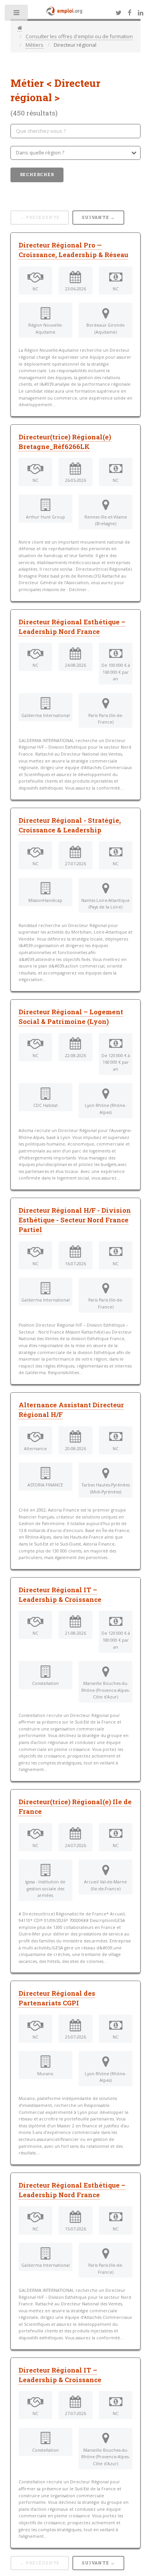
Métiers (34, 45)
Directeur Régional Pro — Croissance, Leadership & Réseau (73, 250)
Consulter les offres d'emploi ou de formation (79, 36)
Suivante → (98, 217)
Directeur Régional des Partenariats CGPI (57, 1998)
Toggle (17, 14)
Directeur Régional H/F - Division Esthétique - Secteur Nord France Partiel (75, 1220)
